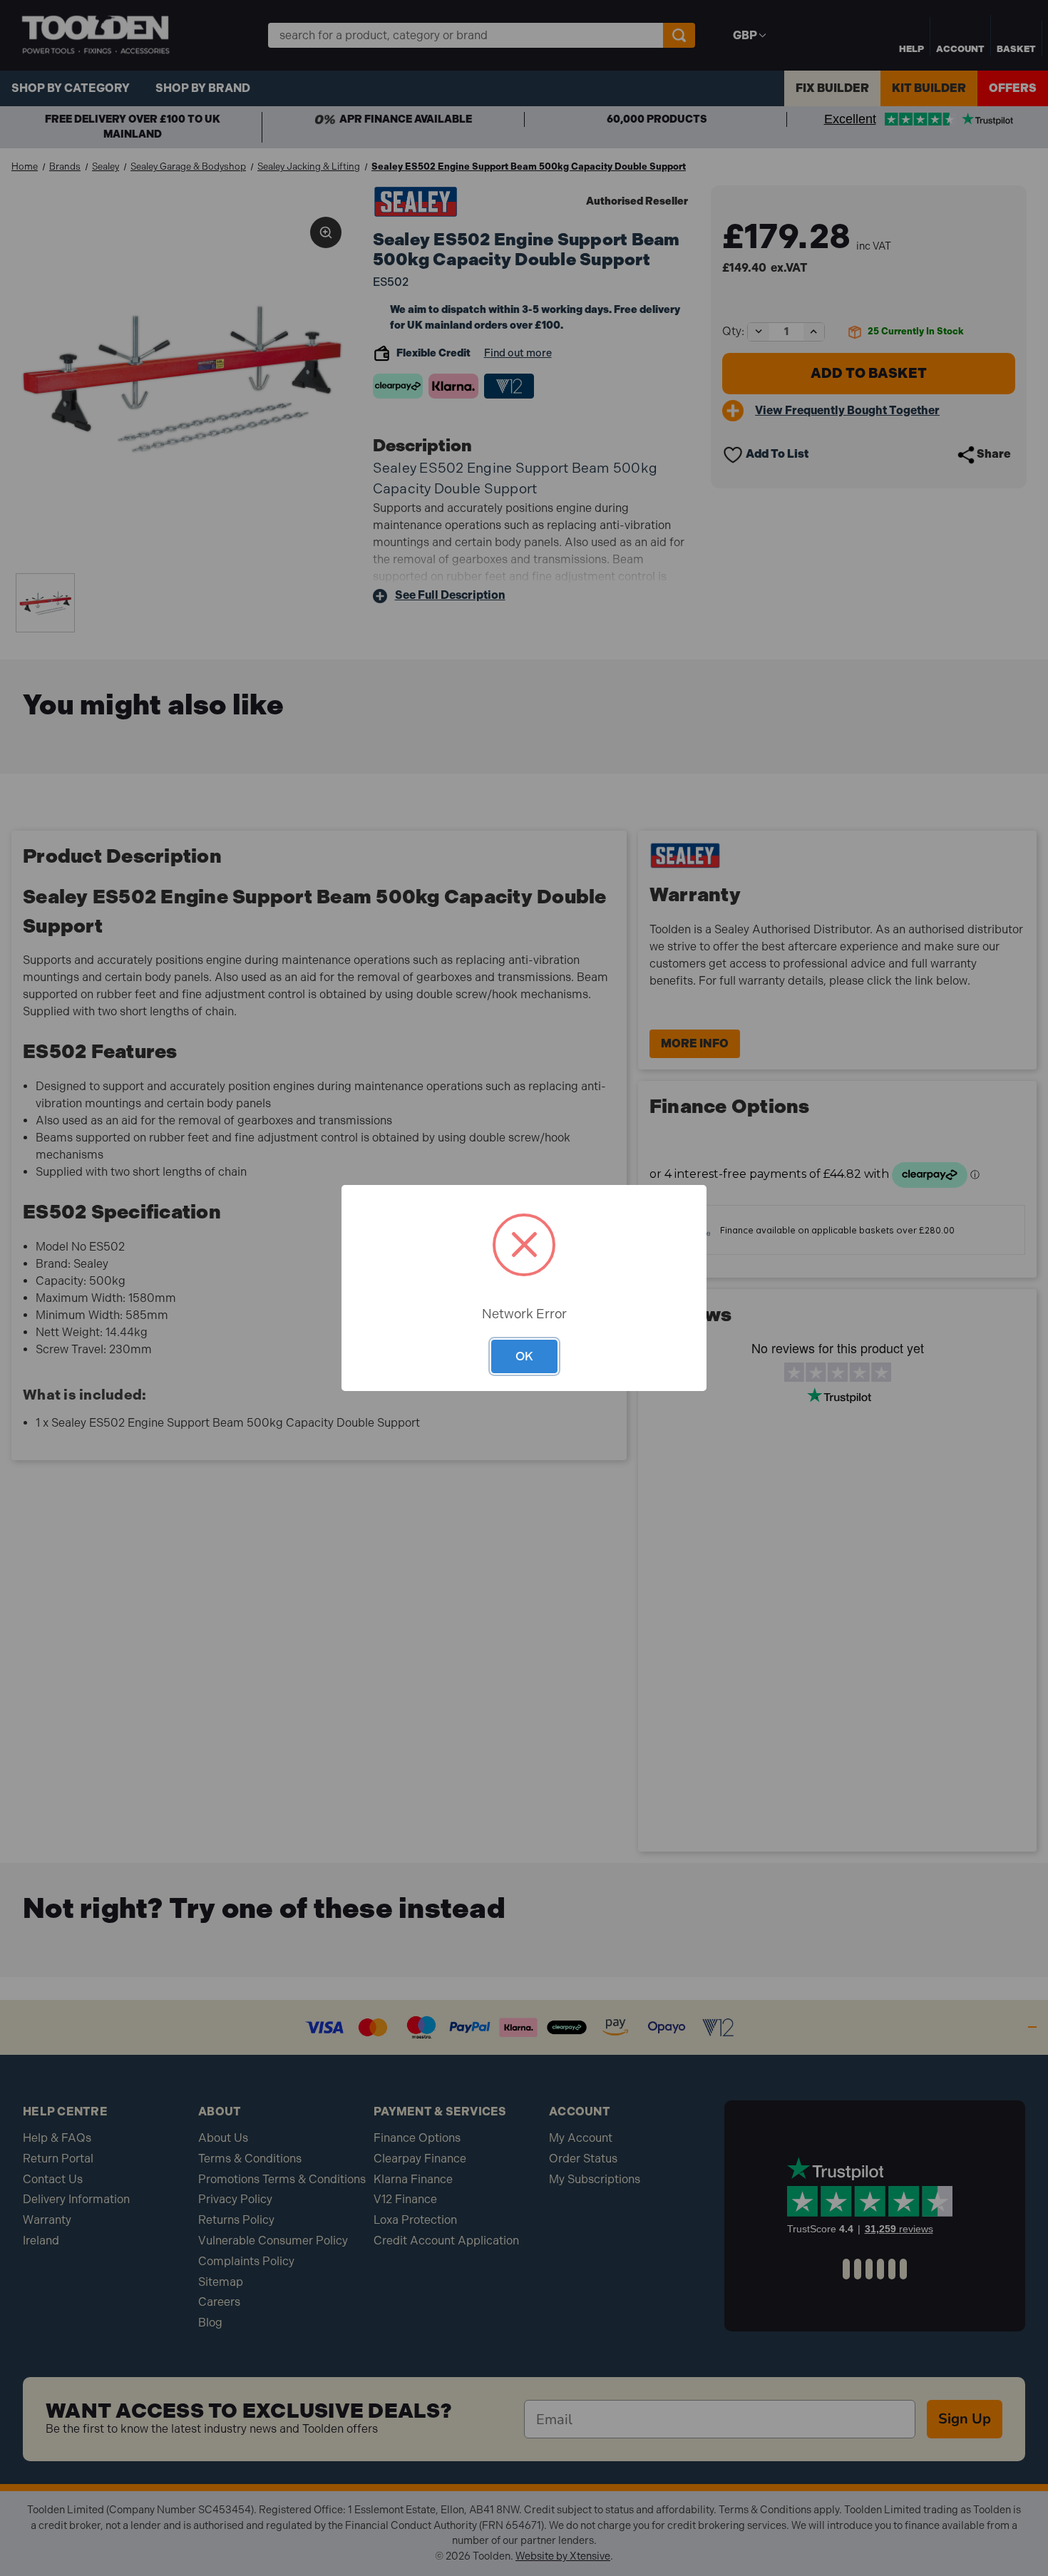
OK (524, 1356)
